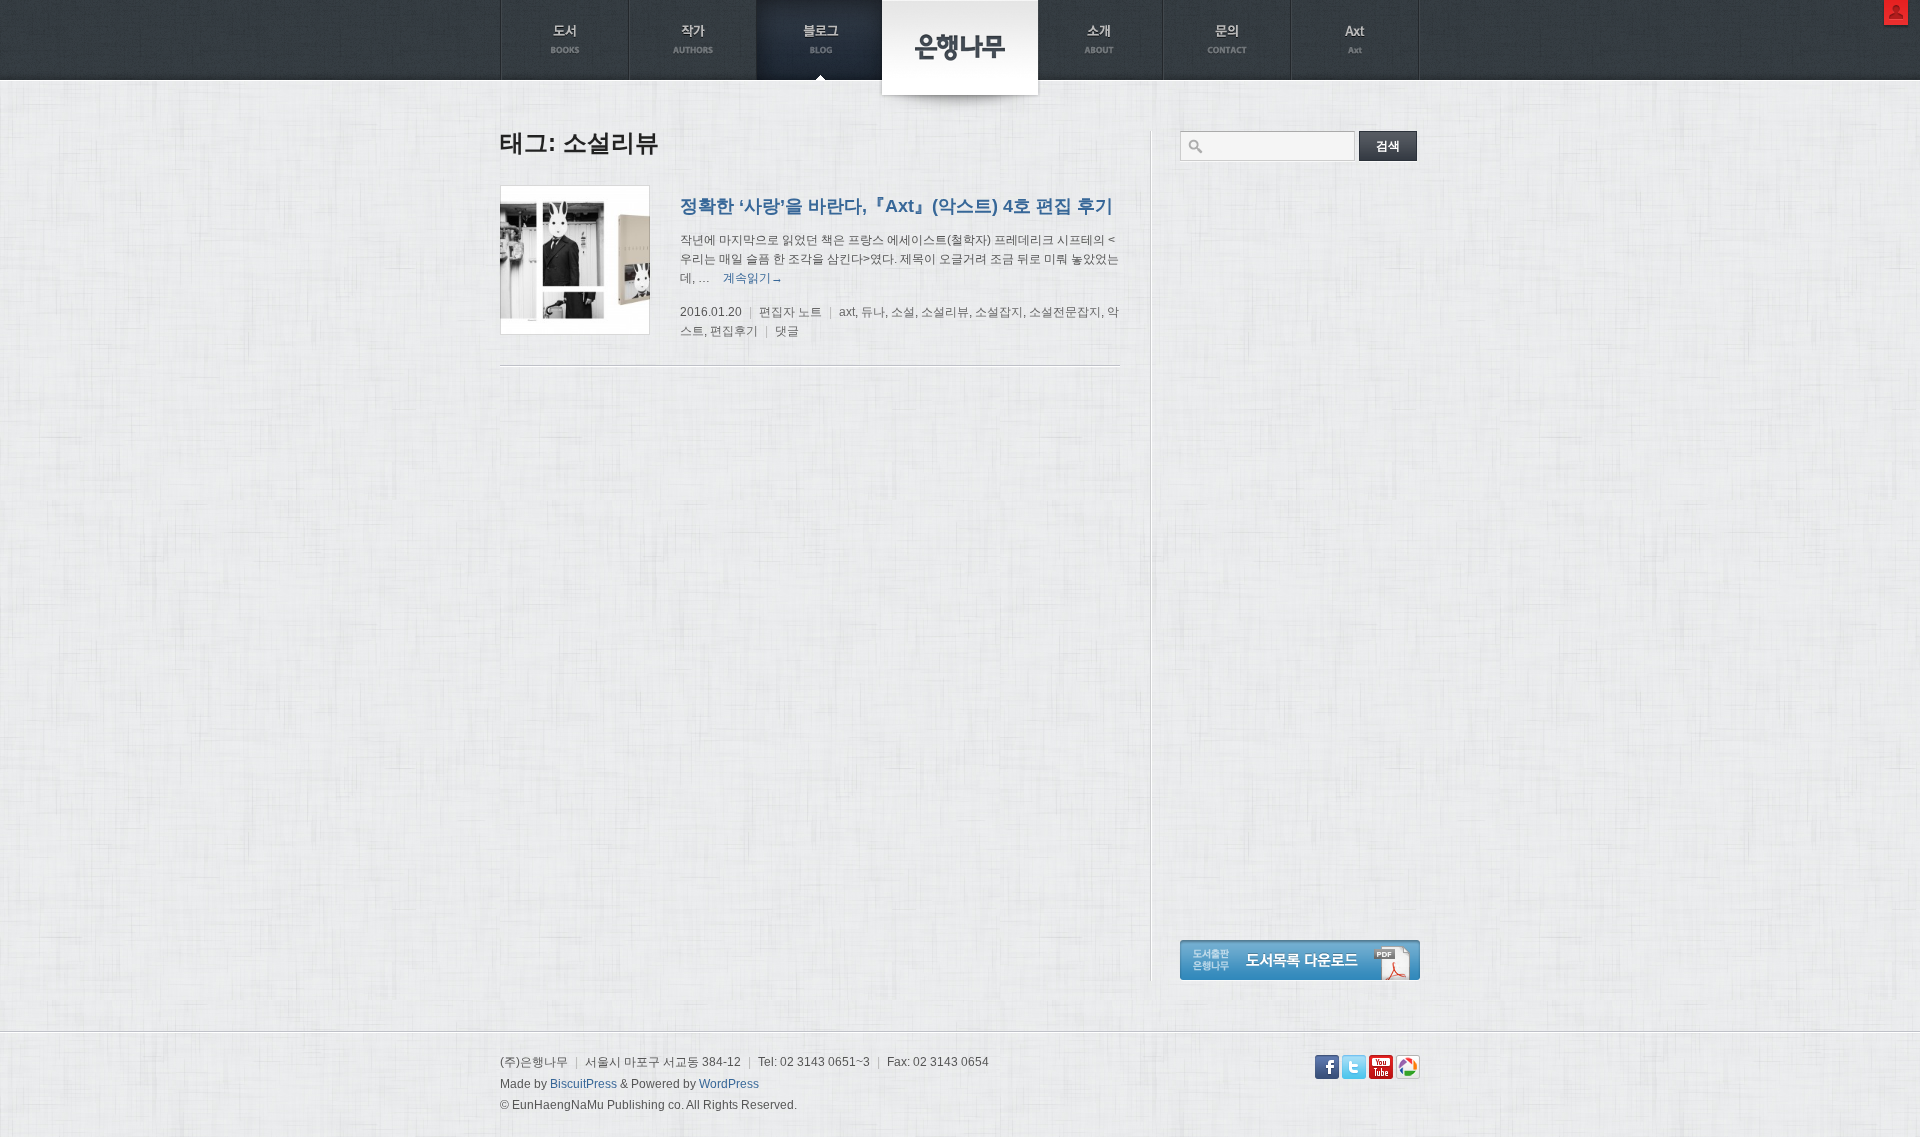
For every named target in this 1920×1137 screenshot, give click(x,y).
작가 (693, 40)
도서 (565, 40)
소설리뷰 (945, 312)
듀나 (873, 312)
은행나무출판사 (960, 47)
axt (847, 312)
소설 (903, 312)
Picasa (1408, 1067)
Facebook (1327, 1067)
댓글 (787, 331)
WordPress (729, 1084)
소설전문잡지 (1065, 312)
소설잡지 (999, 312)
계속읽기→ (753, 278)
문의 (1227, 40)
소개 (1099, 40)
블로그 (821, 40)
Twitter (1354, 1067)
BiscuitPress (583, 1084)
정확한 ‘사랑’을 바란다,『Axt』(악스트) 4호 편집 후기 (896, 206)
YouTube (1381, 1067)
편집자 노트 (790, 312)
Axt (1355, 40)
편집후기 (734, 331)
